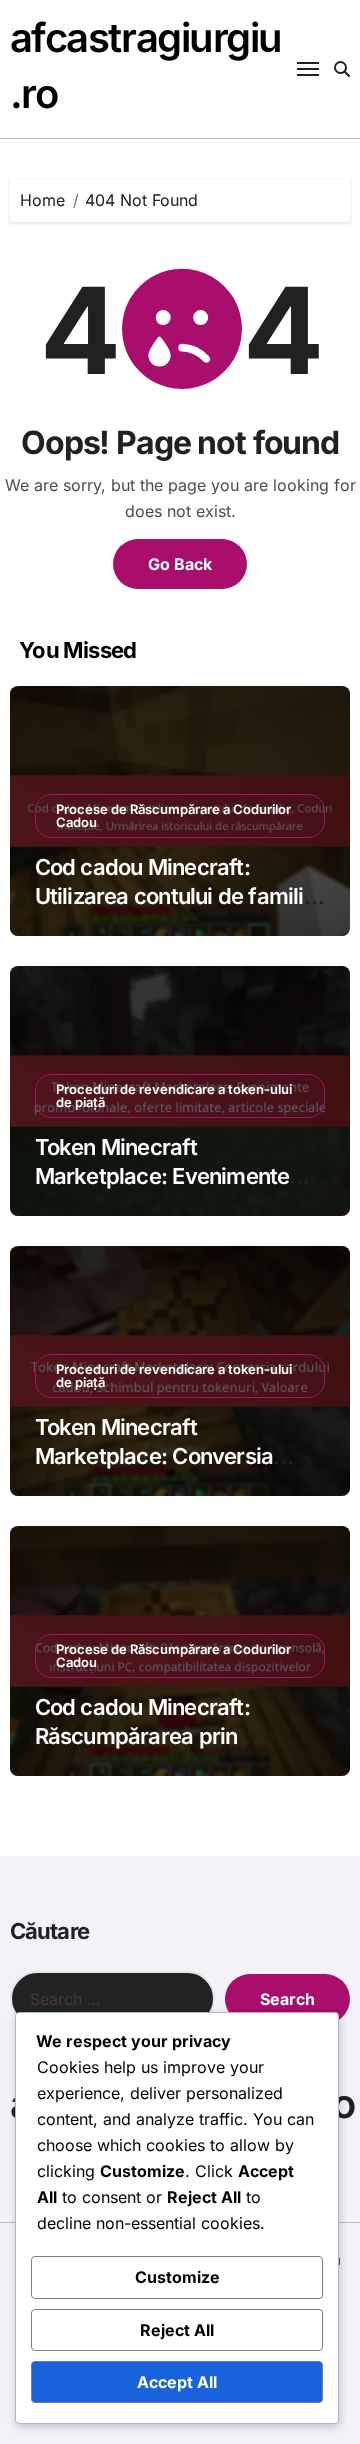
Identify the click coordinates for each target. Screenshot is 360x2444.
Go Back (180, 564)
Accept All (177, 2382)
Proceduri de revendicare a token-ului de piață (174, 1095)
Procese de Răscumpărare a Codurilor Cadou (173, 815)
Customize (177, 2277)
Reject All (177, 2330)
